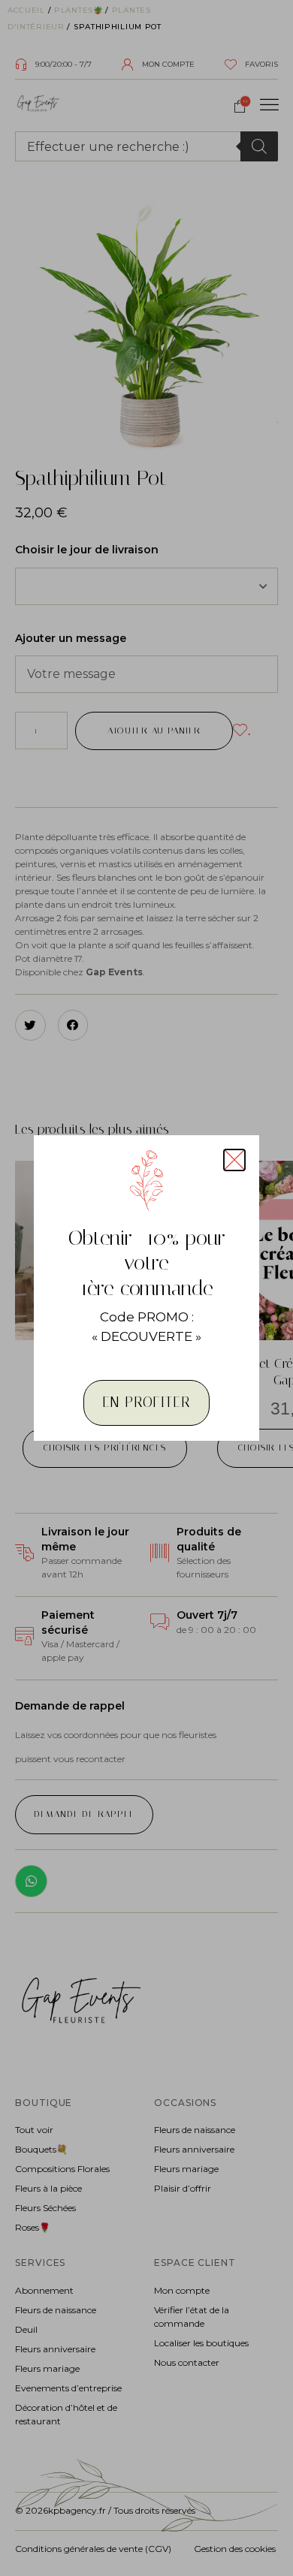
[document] (146, 1288)
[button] (234, 1160)
